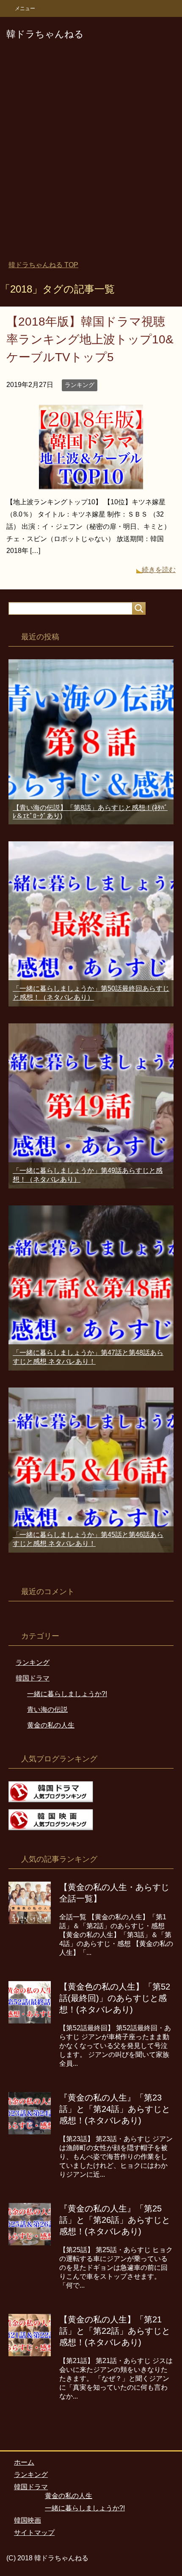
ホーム (24, 2462)
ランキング (80, 385)
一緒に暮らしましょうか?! (67, 1694)
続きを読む (159, 570)
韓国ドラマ (33, 1678)
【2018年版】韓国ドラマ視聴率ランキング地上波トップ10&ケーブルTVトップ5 (90, 339)
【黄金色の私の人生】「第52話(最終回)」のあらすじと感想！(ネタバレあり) (115, 1998)
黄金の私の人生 (51, 1725)
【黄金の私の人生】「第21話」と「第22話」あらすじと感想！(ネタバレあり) (115, 2331)
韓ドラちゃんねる (45, 34)
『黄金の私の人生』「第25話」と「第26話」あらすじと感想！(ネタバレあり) (115, 2220)
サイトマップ (34, 2533)
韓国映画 (28, 2520)
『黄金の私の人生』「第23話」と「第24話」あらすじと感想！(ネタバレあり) (115, 2109)
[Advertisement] (91, 156)
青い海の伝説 (47, 1710)
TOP (43, 265)
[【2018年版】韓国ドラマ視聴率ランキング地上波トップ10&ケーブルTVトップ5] (91, 483)
